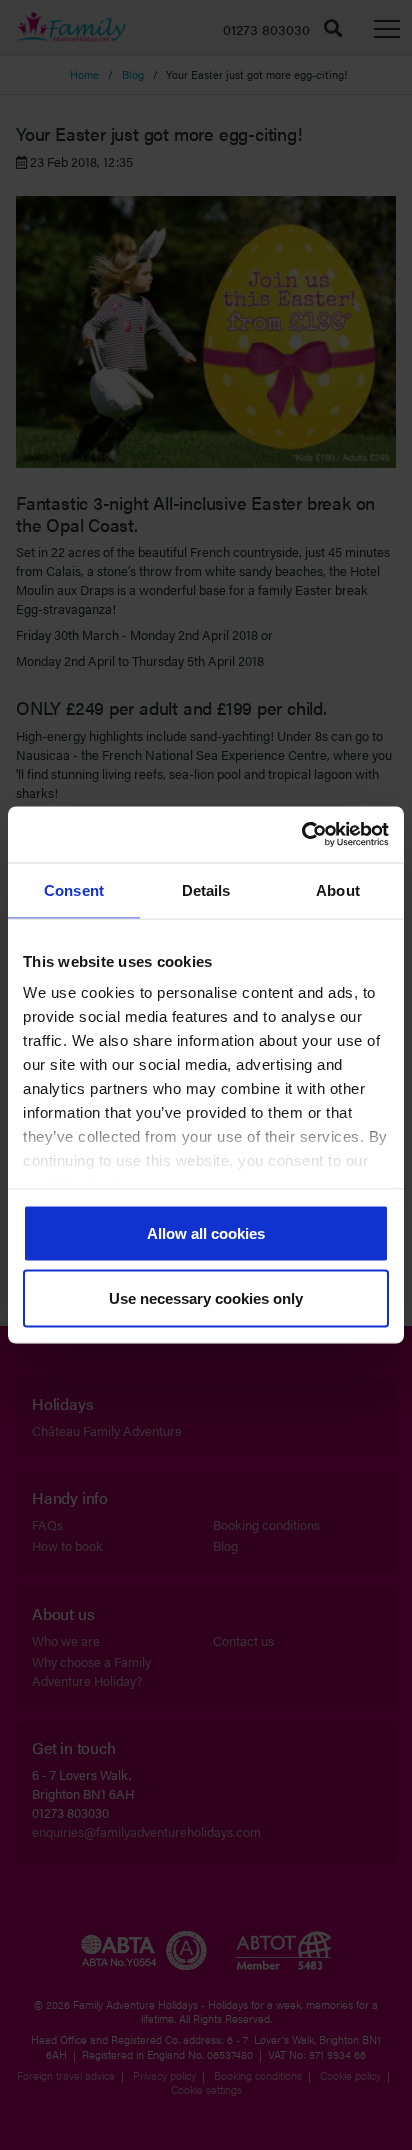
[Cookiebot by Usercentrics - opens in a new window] (301, 835)
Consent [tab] (74, 889)
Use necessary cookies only (206, 1298)
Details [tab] (206, 889)
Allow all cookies (206, 1232)
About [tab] (338, 889)
